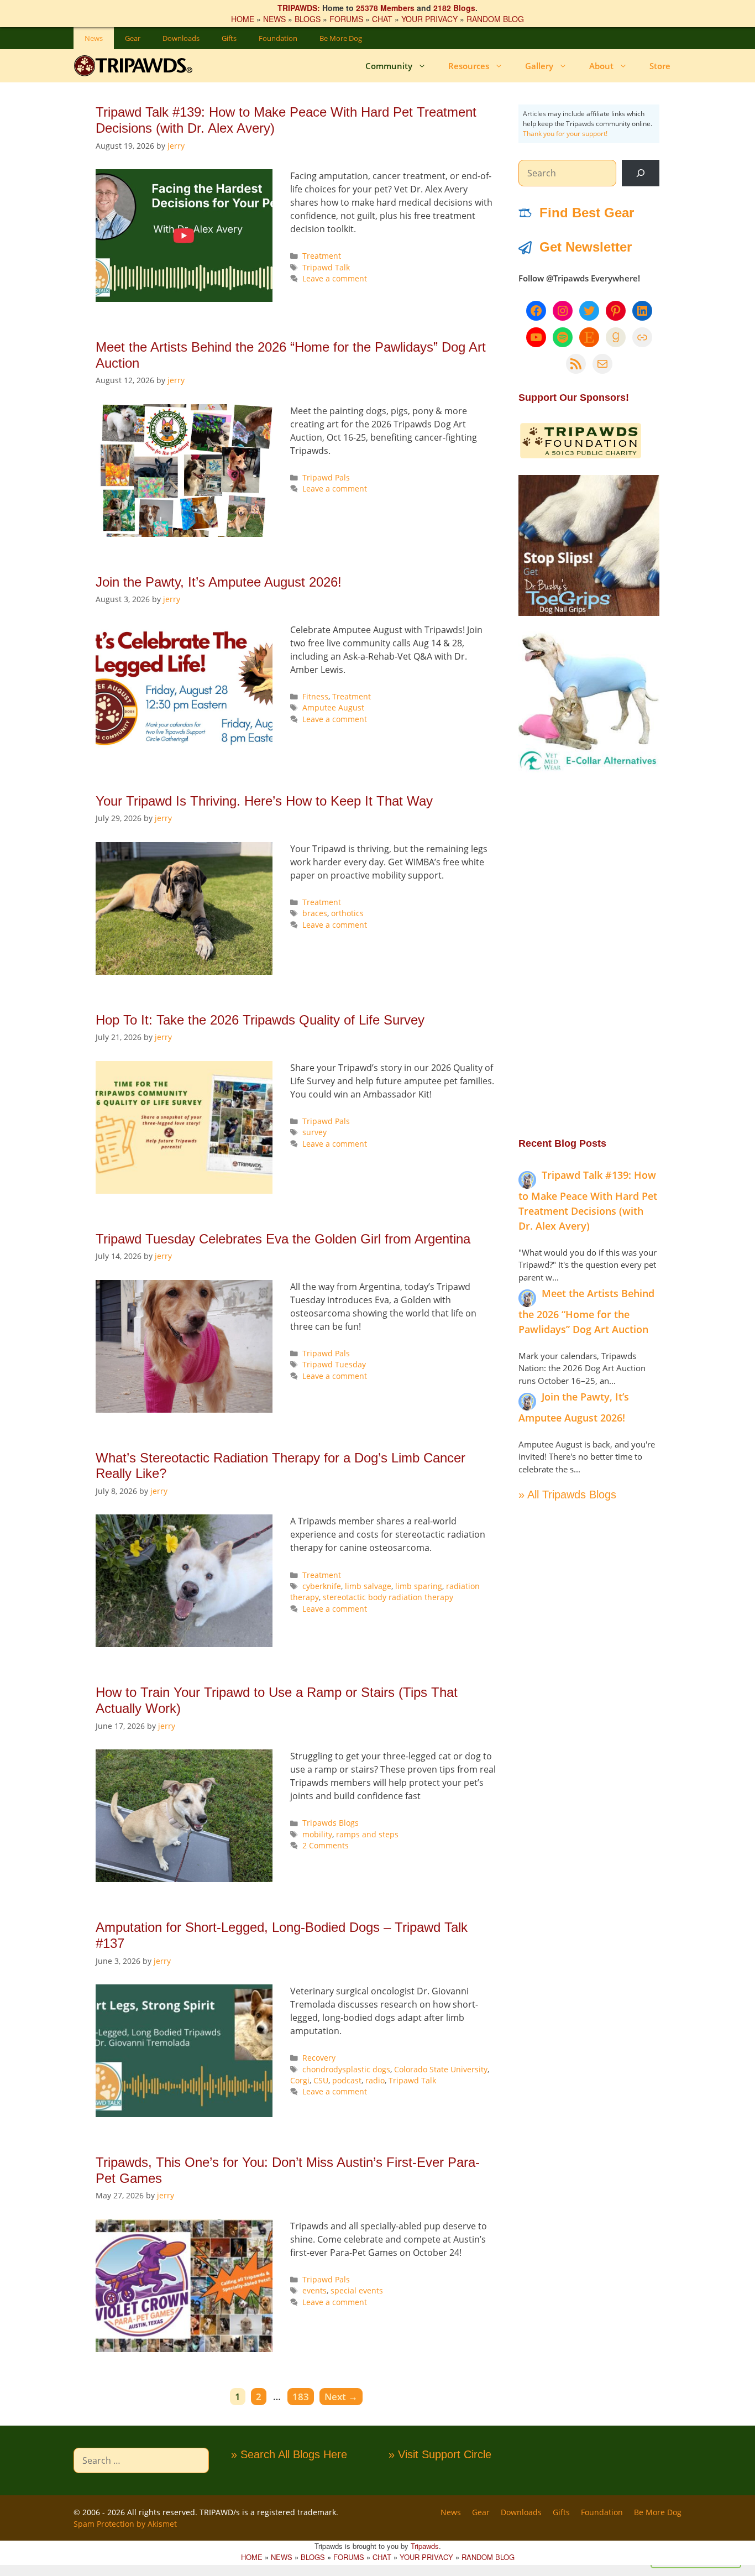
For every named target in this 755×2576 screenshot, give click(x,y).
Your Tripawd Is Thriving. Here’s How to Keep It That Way (264, 801)
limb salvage (368, 1586)
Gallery (539, 66)
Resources (469, 66)
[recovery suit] (589, 769)
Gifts (229, 38)
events (314, 2290)
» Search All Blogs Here (289, 2454)
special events (357, 2290)
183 (303, 2396)
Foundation (278, 38)
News (94, 38)
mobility (317, 1834)
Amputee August (333, 707)
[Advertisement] (589, 954)
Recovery (319, 2058)
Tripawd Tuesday (334, 1364)
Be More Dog (341, 38)
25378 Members (385, 8)
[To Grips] (589, 613)
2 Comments (326, 1845)
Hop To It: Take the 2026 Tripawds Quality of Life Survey (260, 1020)
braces (315, 913)
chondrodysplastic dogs (346, 2069)
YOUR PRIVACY (429, 19)
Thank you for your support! (565, 134)
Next (341, 2397)
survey (314, 1132)
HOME (243, 19)
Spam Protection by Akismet (125, 2524)
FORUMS (346, 19)
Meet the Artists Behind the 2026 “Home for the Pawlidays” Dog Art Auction (586, 1311)
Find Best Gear (587, 213)
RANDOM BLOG (495, 19)
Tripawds (425, 2546)
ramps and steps (367, 1834)
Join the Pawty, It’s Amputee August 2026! (219, 582)
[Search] (641, 173)
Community (389, 66)
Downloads (181, 38)
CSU (321, 2080)
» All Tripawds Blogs (567, 1495)
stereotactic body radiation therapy (388, 1597)
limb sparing (419, 1586)
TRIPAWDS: (299, 8)
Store (660, 66)
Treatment (322, 256)
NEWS (274, 19)
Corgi (300, 2080)
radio (375, 2080)
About (601, 66)
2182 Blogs (454, 8)
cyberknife (322, 1586)
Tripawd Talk (326, 267)
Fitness (315, 696)
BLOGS (308, 19)
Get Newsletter (586, 247)
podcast (347, 2080)
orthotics (347, 913)
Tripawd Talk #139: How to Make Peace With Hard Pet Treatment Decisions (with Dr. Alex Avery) (588, 1200)
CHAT (382, 19)
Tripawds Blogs (331, 1823)
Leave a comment (335, 278)
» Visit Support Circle (440, 2454)
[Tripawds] (136, 66)
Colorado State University (441, 2069)
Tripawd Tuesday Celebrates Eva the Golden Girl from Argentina (283, 1239)
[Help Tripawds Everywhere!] (581, 456)
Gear (133, 38)
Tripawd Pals (326, 477)
